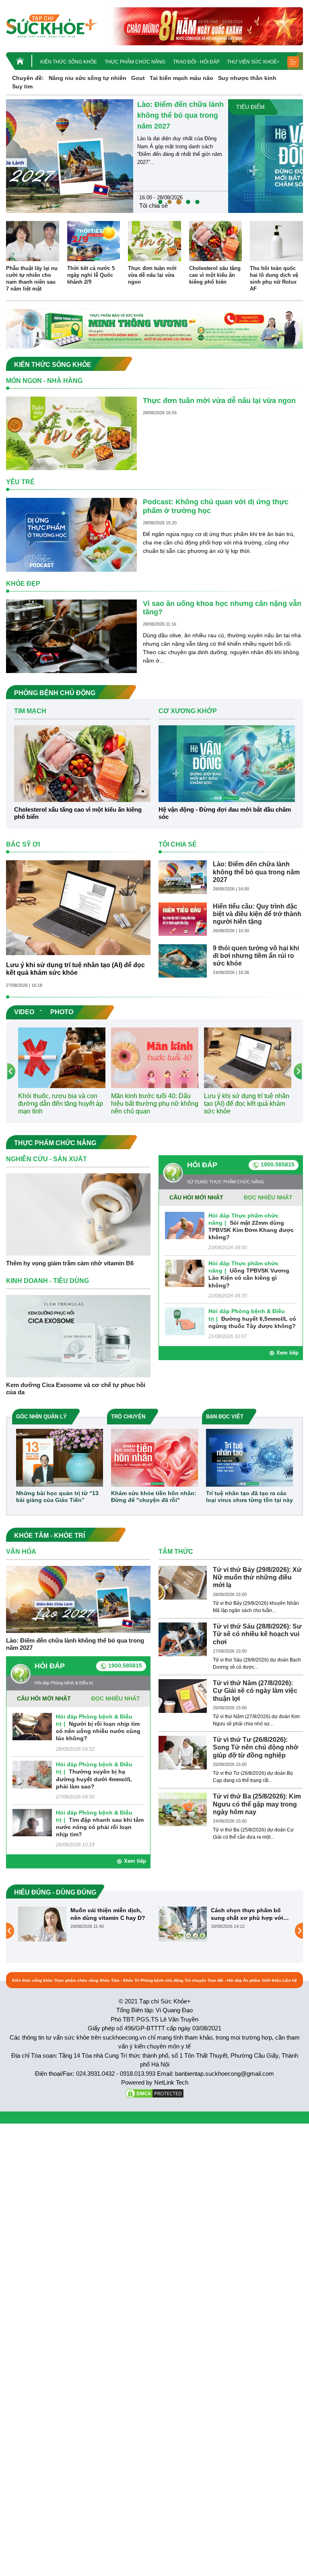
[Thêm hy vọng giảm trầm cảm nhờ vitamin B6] (78, 1214)
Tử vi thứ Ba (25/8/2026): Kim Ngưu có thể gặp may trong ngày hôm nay (257, 1804)
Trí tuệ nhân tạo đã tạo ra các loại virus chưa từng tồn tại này (249, 1497)
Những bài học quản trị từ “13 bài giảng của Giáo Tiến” (57, 1497)
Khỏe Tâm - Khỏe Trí (119, 1980)
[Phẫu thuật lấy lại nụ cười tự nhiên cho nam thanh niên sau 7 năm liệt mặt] (33, 241)
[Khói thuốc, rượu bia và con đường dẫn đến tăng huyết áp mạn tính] (62, 1057)
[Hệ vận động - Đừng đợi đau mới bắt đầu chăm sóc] (107, 156)
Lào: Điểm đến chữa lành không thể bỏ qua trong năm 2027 (256, 872)
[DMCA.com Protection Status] (154, 2093)
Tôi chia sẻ (178, 844)
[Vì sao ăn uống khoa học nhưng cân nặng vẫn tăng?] (71, 636)
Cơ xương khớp (236, 206)
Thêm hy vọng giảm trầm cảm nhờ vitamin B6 (70, 1263)
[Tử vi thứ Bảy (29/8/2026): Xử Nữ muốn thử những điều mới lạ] (183, 1582)
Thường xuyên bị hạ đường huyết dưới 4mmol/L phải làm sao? (94, 1779)
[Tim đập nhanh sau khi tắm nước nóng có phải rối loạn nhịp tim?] (32, 1822)
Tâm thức (176, 1552)
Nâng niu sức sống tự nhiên (88, 78)
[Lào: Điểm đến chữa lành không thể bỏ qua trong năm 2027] (183, 877)
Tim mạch (30, 711)
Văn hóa (21, 1552)
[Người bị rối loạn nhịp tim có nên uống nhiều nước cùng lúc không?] (32, 1726)
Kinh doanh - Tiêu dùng (47, 1281)
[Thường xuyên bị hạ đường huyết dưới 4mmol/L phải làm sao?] (32, 1774)
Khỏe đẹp (23, 584)
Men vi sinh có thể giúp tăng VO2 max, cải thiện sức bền (250, 1914)
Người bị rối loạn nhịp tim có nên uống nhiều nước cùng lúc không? (98, 1731)
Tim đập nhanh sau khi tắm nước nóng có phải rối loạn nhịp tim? (100, 1827)
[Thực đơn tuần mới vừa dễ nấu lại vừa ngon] (154, 241)
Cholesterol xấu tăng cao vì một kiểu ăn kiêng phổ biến (215, 275)
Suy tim (22, 86)
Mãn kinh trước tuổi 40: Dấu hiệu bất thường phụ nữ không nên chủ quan (155, 1104)
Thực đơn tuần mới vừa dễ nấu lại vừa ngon (152, 275)
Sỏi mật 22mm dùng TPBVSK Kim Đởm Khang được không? (251, 1230)
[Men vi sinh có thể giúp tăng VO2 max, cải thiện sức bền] (183, 1924)
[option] (154, 156)
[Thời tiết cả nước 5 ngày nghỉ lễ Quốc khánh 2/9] (94, 241)
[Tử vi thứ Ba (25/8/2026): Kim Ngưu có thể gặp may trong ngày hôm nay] (183, 1809)
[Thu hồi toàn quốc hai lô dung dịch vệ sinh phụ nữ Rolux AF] (276, 241)
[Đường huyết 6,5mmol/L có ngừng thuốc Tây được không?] (185, 1321)
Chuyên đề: (28, 78)
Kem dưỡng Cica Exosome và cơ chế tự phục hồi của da (76, 1388)
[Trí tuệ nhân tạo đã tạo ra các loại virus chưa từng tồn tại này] (249, 1457)
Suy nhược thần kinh (247, 78)
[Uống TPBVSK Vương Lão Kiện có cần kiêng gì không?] (185, 1273)
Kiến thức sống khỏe (69, 62)
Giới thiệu (272, 1980)
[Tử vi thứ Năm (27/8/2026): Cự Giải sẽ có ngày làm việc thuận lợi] (183, 1696)
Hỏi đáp (202, 1165)
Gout (138, 78)
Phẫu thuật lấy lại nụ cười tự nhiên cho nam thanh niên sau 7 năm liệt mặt (32, 278)
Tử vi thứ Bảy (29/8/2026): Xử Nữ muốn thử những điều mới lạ (257, 1577)
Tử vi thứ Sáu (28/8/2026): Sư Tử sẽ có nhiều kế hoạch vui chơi (257, 1634)
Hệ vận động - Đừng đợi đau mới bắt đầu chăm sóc (253, 115)
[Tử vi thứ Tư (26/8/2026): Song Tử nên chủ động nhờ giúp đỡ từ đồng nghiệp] (183, 1752)
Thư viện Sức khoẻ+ (253, 62)
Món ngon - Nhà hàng (44, 381)
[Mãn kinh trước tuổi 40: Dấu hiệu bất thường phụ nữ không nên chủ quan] (155, 1057)
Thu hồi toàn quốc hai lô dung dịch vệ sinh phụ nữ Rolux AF (274, 278)
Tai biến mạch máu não (181, 78)
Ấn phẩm (252, 1980)
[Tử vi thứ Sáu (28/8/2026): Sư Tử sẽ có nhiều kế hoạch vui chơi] (183, 1639)
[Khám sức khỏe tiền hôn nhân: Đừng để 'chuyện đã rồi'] (154, 1457)
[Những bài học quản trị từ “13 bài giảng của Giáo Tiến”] (60, 1457)
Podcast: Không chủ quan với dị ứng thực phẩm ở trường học (216, 506)
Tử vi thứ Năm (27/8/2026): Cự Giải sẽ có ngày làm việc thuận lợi (255, 1691)
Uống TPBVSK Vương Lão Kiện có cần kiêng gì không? (249, 1278)
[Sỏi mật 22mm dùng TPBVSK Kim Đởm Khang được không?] (185, 1225)
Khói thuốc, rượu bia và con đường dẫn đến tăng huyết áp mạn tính (61, 1104)
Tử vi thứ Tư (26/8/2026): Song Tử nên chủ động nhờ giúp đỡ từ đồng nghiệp (255, 1747)
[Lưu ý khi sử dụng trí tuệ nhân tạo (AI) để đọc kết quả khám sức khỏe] (78, 907)
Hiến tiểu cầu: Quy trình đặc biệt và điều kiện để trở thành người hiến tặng (257, 914)
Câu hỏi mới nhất (196, 1197)
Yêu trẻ (20, 482)
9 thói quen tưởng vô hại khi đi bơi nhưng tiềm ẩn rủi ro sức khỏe (256, 956)
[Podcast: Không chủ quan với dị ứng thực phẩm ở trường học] (71, 534)
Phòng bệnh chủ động (162, 1980)
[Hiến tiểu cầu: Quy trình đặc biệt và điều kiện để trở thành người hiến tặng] (183, 919)
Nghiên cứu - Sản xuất (46, 1159)
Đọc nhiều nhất (268, 1197)
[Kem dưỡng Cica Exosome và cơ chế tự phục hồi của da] (78, 1336)
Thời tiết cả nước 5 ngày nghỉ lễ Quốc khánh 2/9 (91, 275)
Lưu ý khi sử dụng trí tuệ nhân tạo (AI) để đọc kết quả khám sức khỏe (75, 969)
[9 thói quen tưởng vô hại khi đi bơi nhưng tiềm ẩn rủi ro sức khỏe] (183, 960)
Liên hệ (290, 1980)
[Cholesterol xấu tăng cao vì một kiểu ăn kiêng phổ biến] (216, 241)
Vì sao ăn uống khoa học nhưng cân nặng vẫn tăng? (222, 608)
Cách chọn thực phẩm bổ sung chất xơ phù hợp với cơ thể (107, 1914)
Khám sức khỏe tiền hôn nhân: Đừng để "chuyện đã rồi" (154, 1497)
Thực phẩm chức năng (135, 62)
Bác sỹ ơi (23, 844)
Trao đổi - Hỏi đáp (196, 62)
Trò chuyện (196, 1980)
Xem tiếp (287, 1353)
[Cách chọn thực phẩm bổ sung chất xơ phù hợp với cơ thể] (42, 1924)
